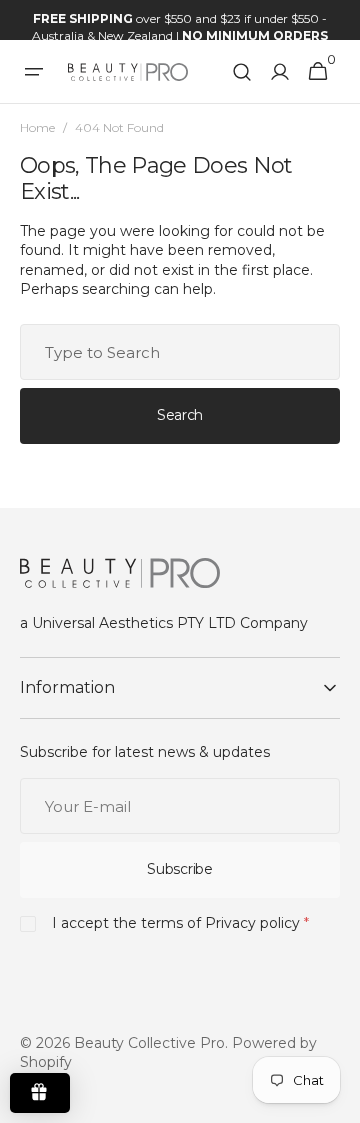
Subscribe (179, 869)
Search (180, 415)
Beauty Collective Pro (149, 1043)
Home (37, 127)
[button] (34, 72)
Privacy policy (252, 923)
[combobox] (180, 352)
